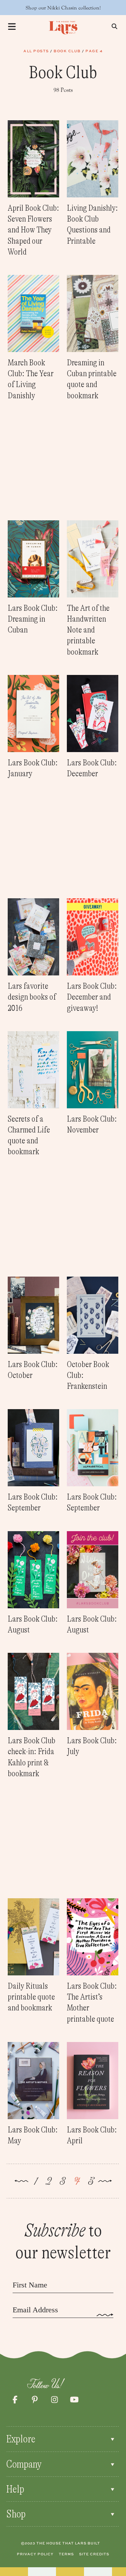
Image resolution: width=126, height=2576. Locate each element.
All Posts (36, 51)
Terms (66, 2554)
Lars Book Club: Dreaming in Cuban (33, 619)
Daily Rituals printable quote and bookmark (31, 1997)
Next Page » (105, 2182)
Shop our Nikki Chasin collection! (63, 8)
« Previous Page (21, 2182)
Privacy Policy (35, 2554)
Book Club (67, 51)
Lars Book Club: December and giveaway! (92, 997)
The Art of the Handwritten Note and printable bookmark (88, 630)
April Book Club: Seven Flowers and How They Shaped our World (33, 230)
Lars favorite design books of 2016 (32, 997)
